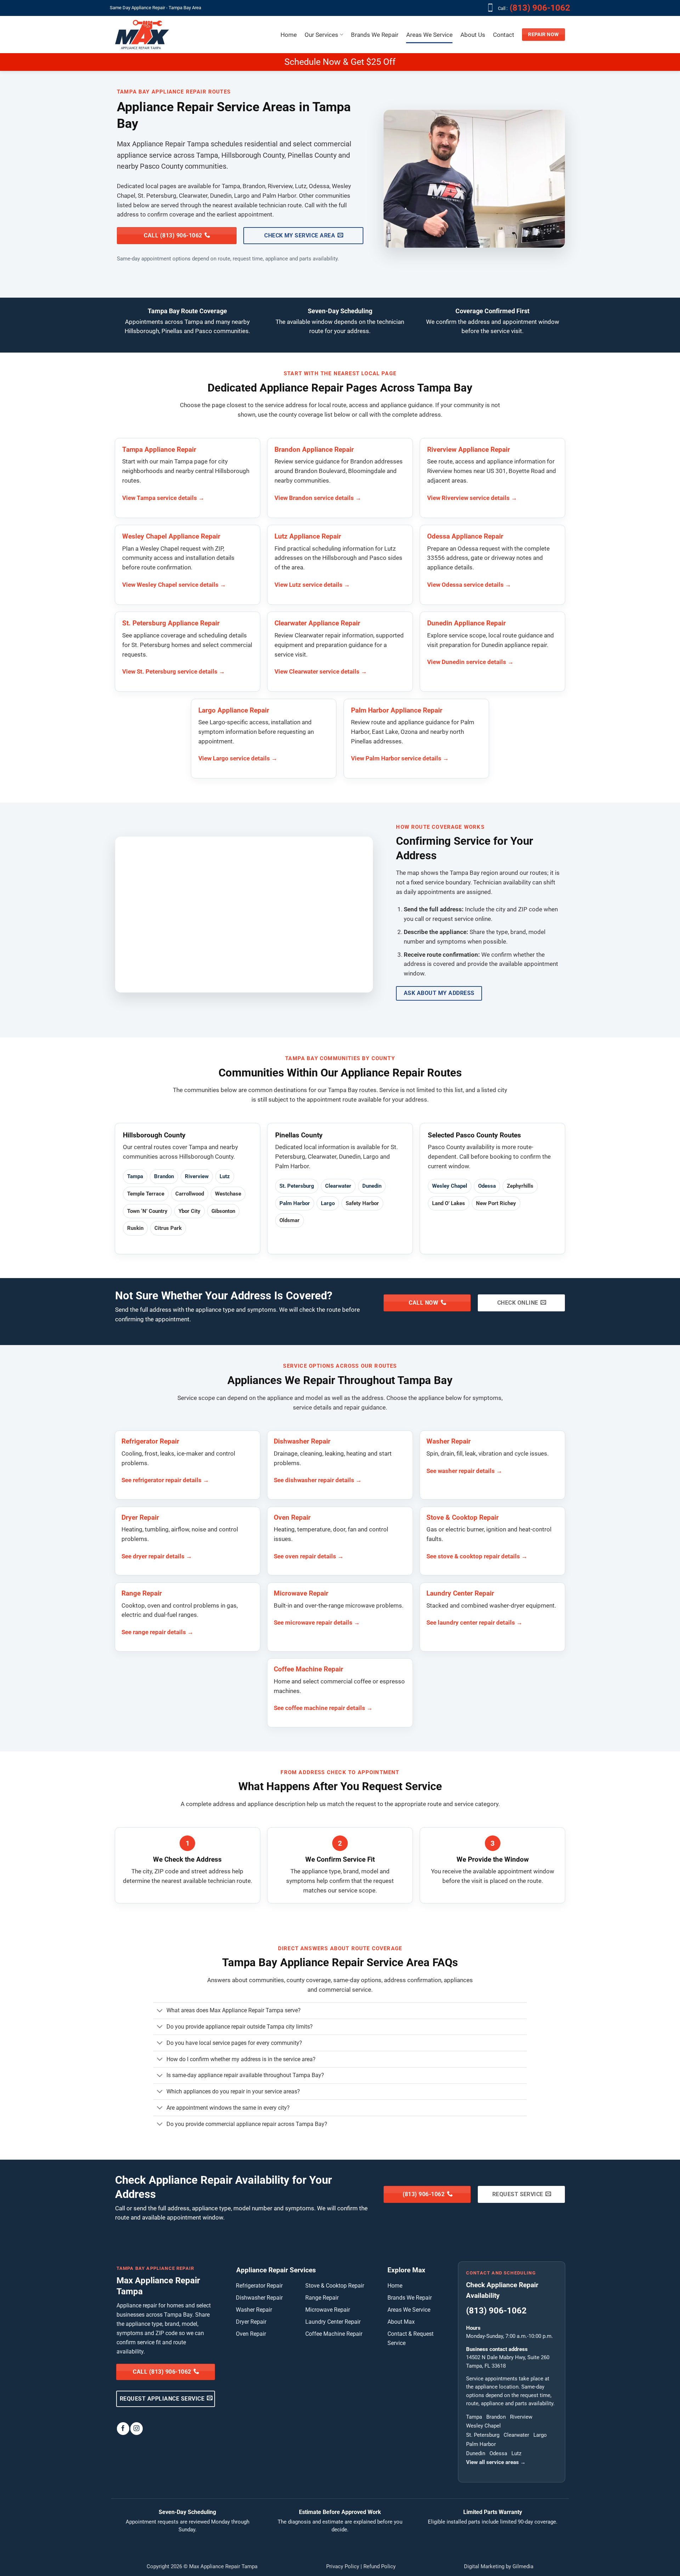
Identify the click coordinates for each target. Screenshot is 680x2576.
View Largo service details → (238, 758)
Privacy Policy (343, 2566)
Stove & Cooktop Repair (463, 1518)
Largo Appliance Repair (234, 710)
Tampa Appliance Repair (159, 450)
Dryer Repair (140, 1518)
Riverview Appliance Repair (469, 450)
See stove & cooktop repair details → (477, 1556)
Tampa (135, 1176)
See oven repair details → (309, 1556)
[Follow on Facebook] (123, 2428)
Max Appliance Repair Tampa (223, 2566)
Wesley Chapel (450, 1186)
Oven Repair (292, 1518)
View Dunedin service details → (470, 662)
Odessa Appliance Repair (465, 536)
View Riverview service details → (472, 498)
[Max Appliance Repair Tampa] (142, 35)
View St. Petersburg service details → (174, 671)
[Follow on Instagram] (137, 2428)
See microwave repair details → (317, 1622)
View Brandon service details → (318, 498)
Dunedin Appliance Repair (466, 623)
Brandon (164, 1176)
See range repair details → (157, 1632)
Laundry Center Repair (460, 1593)
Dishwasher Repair (302, 1441)
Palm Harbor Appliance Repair (397, 710)
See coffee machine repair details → (323, 1708)
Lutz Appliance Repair (308, 536)
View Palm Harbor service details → (400, 758)
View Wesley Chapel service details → (174, 585)
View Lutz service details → (312, 585)
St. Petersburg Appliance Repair (171, 623)
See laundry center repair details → (474, 1622)
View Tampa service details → (163, 498)
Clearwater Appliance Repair (317, 623)
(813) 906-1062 (541, 8)
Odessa (487, 1186)
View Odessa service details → (469, 585)
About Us (473, 35)
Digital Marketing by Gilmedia (499, 2566)
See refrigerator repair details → (165, 1480)
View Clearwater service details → (321, 671)
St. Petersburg (297, 1186)
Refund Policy (379, 2566)
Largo (328, 1203)
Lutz (225, 1176)
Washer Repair (449, 1441)
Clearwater (338, 1186)
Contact (504, 35)
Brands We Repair (375, 35)
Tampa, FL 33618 (486, 2366)
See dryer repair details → (157, 1556)
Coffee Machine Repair (308, 1669)
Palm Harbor (295, 1203)
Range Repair (142, 1593)
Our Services (321, 35)
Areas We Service (429, 35)
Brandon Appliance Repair (314, 450)
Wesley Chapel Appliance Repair (171, 536)
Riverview (197, 1176)
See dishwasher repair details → (318, 1480)
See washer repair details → (464, 1471)
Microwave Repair (301, 1593)
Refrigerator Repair (150, 1441)
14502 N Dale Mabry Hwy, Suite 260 (508, 2357)
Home (289, 35)
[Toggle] (160, 2011)
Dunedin (372, 1186)
